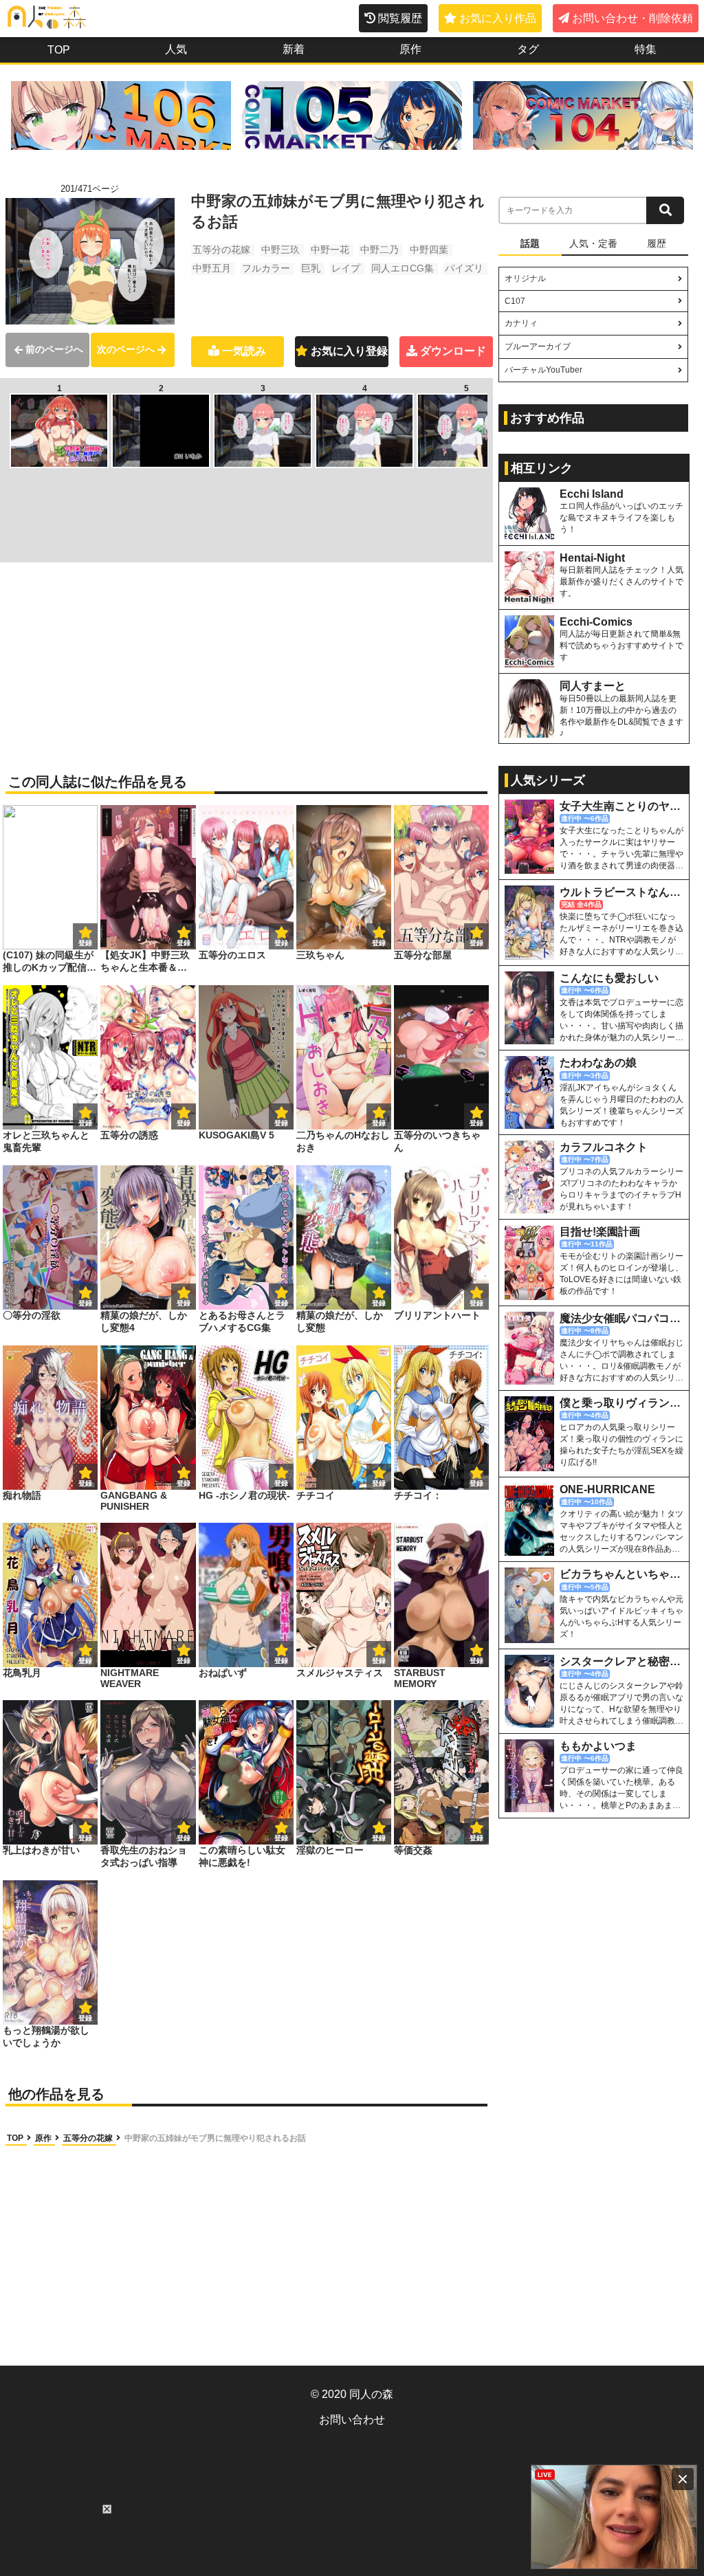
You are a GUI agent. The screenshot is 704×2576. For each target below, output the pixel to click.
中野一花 (330, 250)
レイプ (346, 268)
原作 (410, 49)
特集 (646, 49)
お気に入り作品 (498, 18)
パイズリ (464, 268)
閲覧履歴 (400, 18)
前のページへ (54, 349)
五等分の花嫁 (221, 250)
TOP (59, 50)
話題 (530, 243)
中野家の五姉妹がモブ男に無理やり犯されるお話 (215, 2138)
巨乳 (311, 268)
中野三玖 (280, 250)
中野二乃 (379, 250)
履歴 (657, 243)
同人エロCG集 (403, 268)
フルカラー (266, 268)
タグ (528, 49)
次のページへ (126, 349)
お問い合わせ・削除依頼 (632, 18)
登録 (184, 943)
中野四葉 (429, 250)
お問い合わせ (352, 2420)
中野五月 (212, 268)
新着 (294, 49)
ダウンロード (453, 351)
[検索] (665, 210)
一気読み (244, 351)
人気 (176, 49)
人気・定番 (593, 243)
